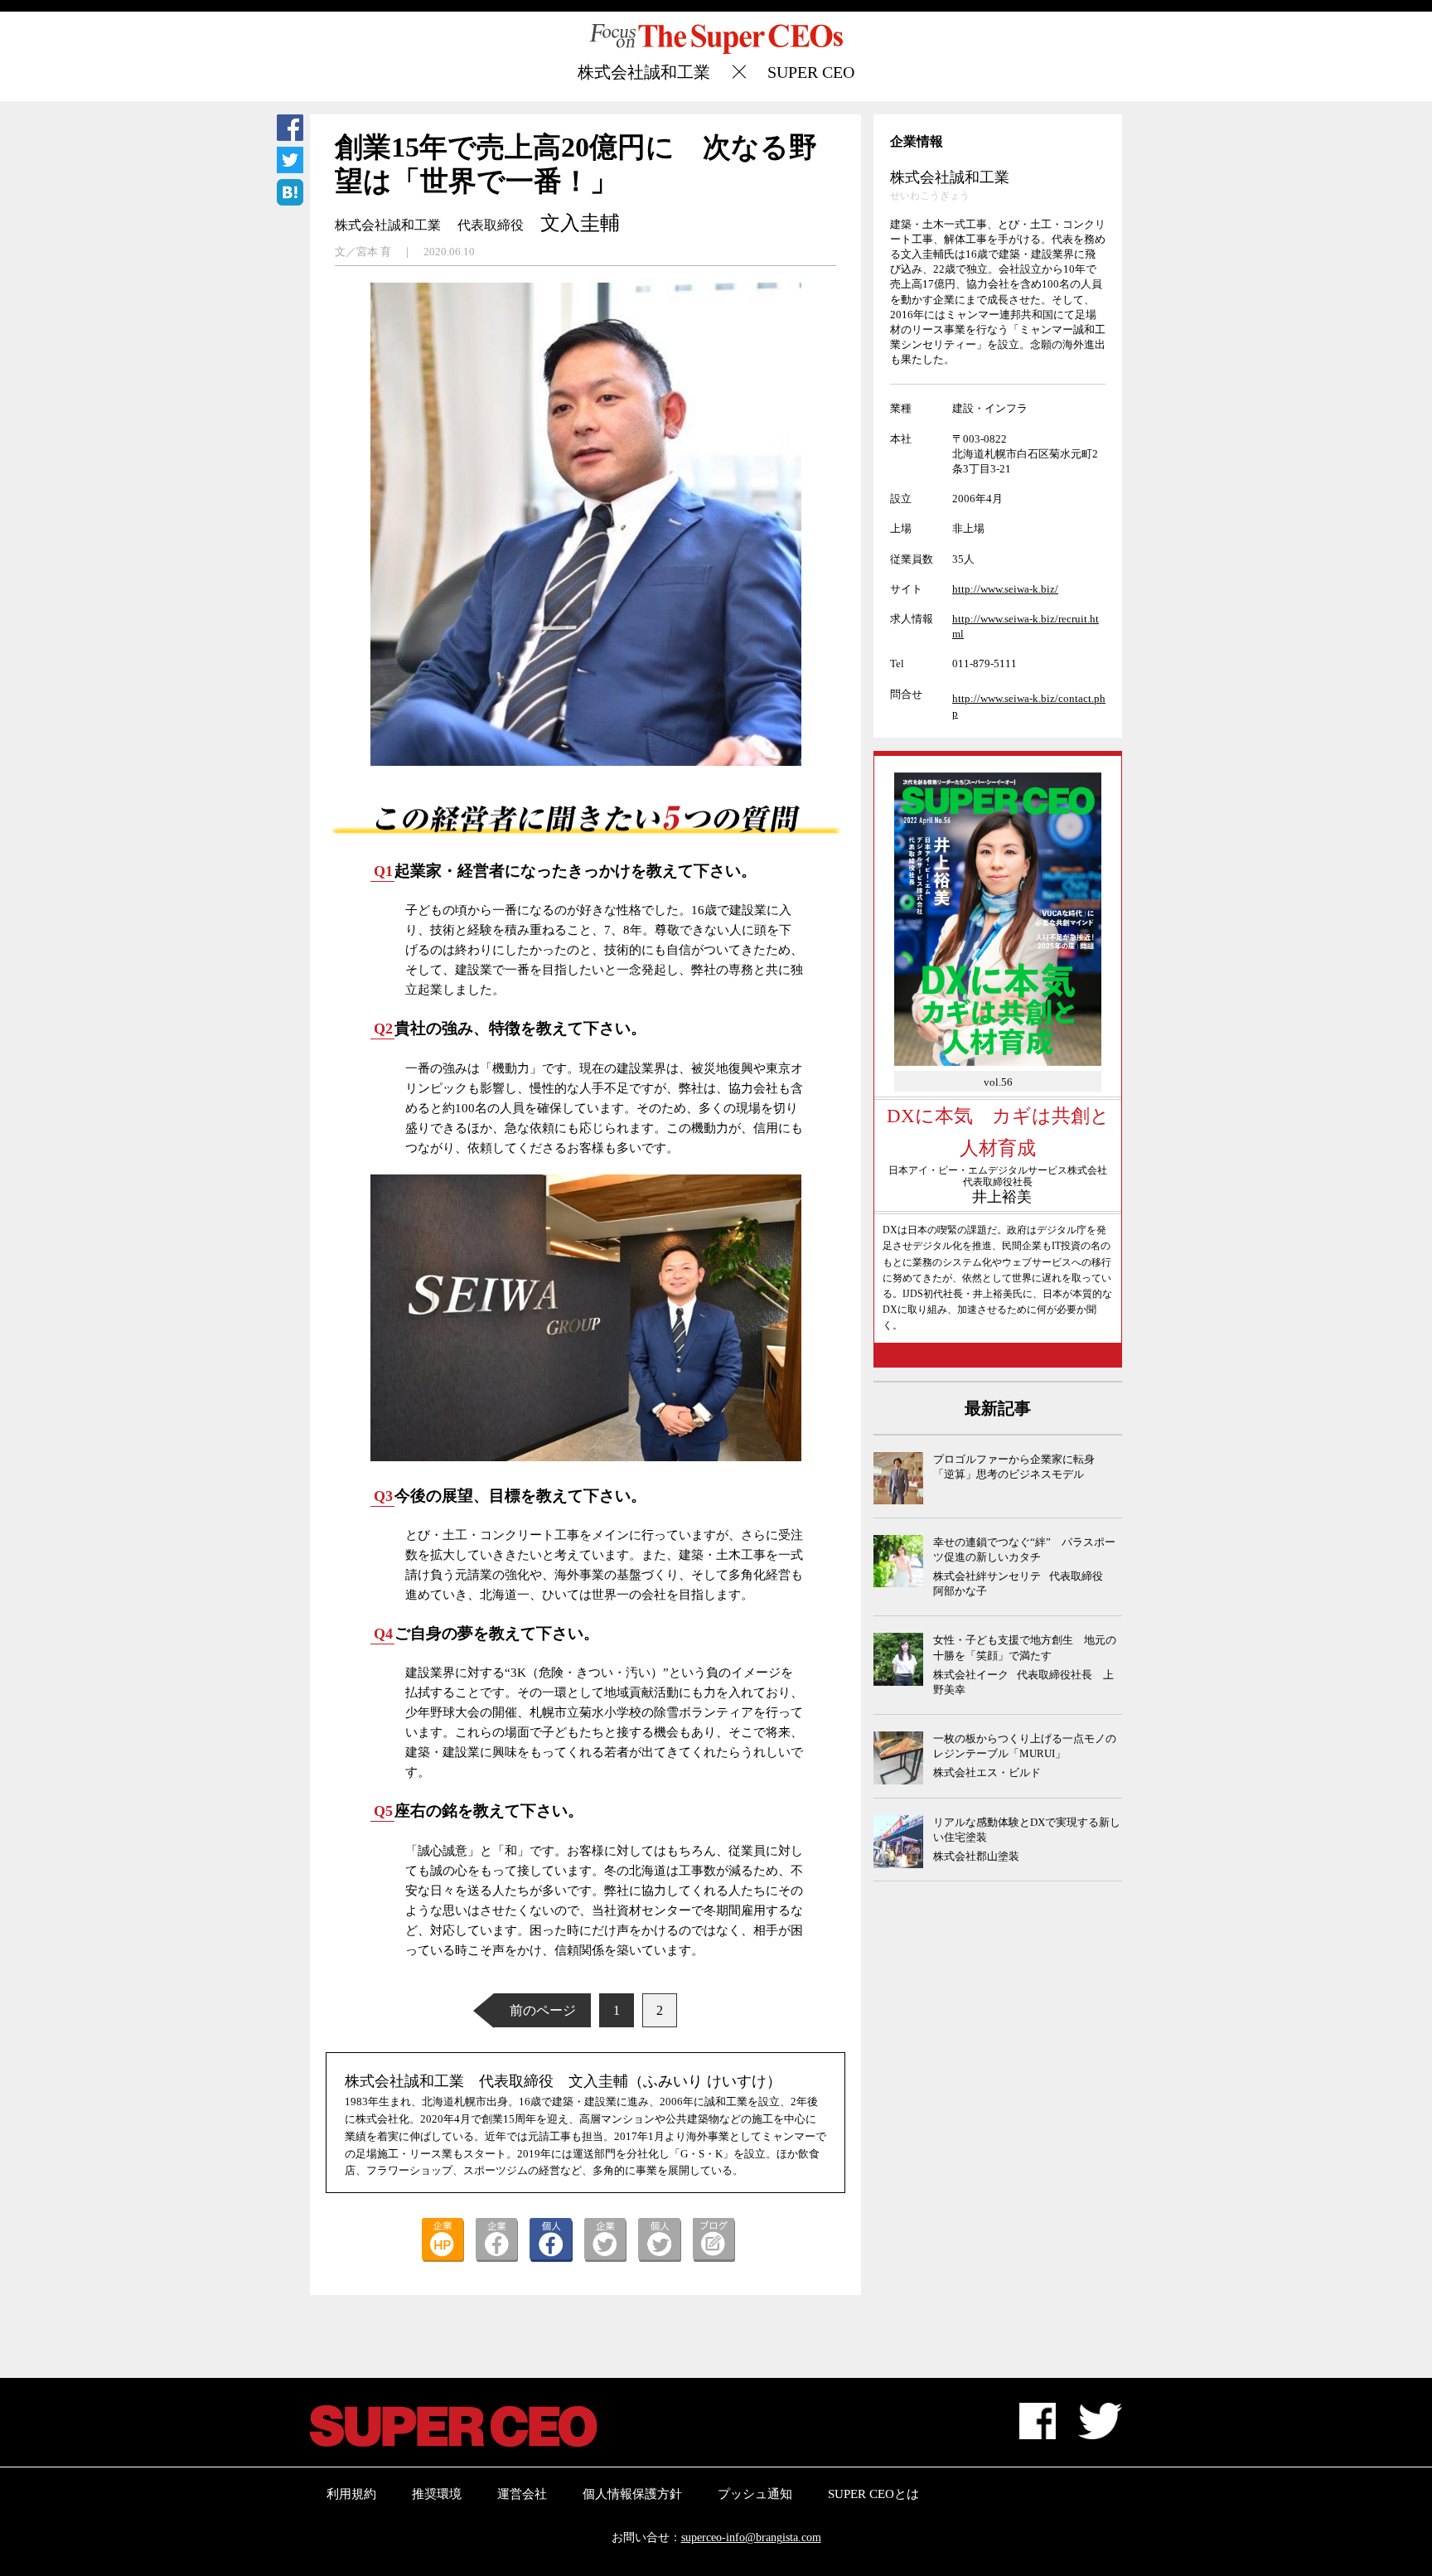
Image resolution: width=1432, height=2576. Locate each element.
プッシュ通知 (755, 2494)
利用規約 (351, 2494)
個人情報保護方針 (632, 2494)
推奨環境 (437, 2494)
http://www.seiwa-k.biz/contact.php (1029, 706)
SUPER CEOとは (873, 2494)
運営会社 (522, 2494)
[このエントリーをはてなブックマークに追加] (290, 195)
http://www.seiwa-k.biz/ (1005, 589)
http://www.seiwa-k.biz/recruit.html (1026, 626)
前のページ (543, 2010)
